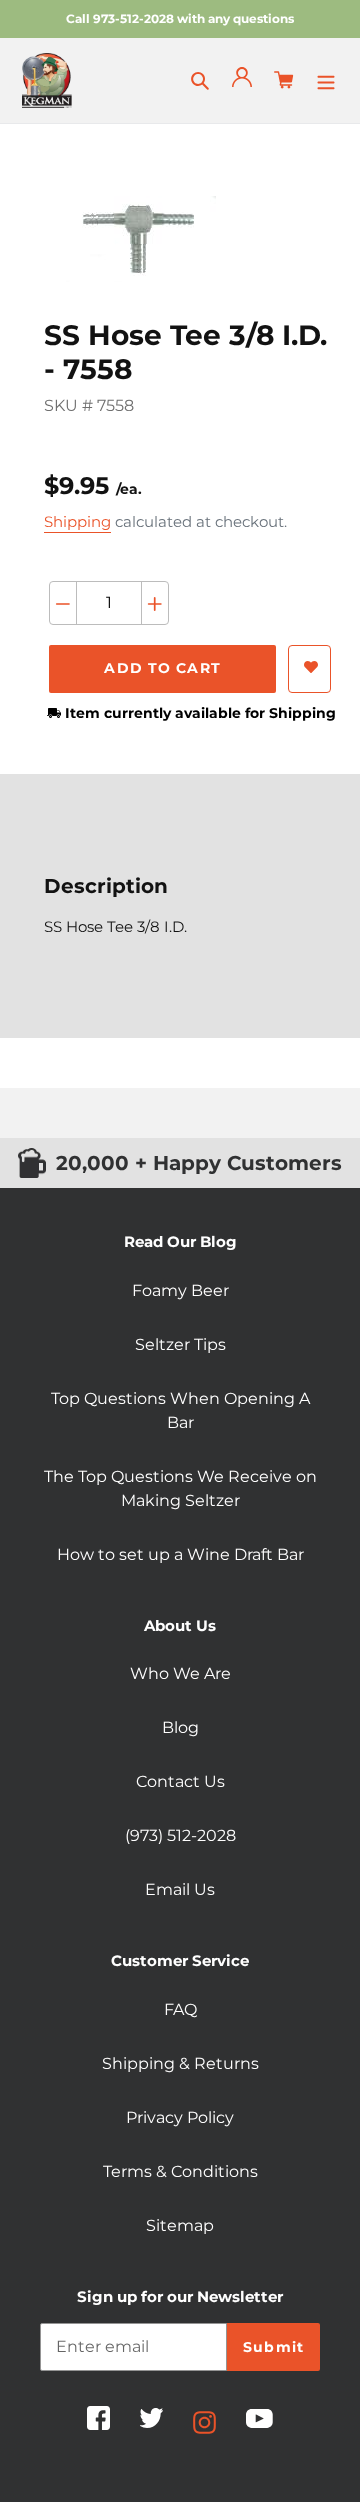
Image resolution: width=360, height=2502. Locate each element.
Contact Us (180, 1781)
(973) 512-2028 (180, 1835)
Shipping (77, 521)
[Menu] (326, 80)
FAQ (180, 2009)
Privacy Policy (180, 2117)
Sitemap (180, 2225)
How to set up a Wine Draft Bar (180, 1554)
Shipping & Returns (180, 2063)
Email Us (180, 1889)
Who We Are (180, 1673)
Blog (180, 1727)
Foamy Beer (180, 1290)
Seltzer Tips (180, 1344)
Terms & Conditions (180, 2171)
